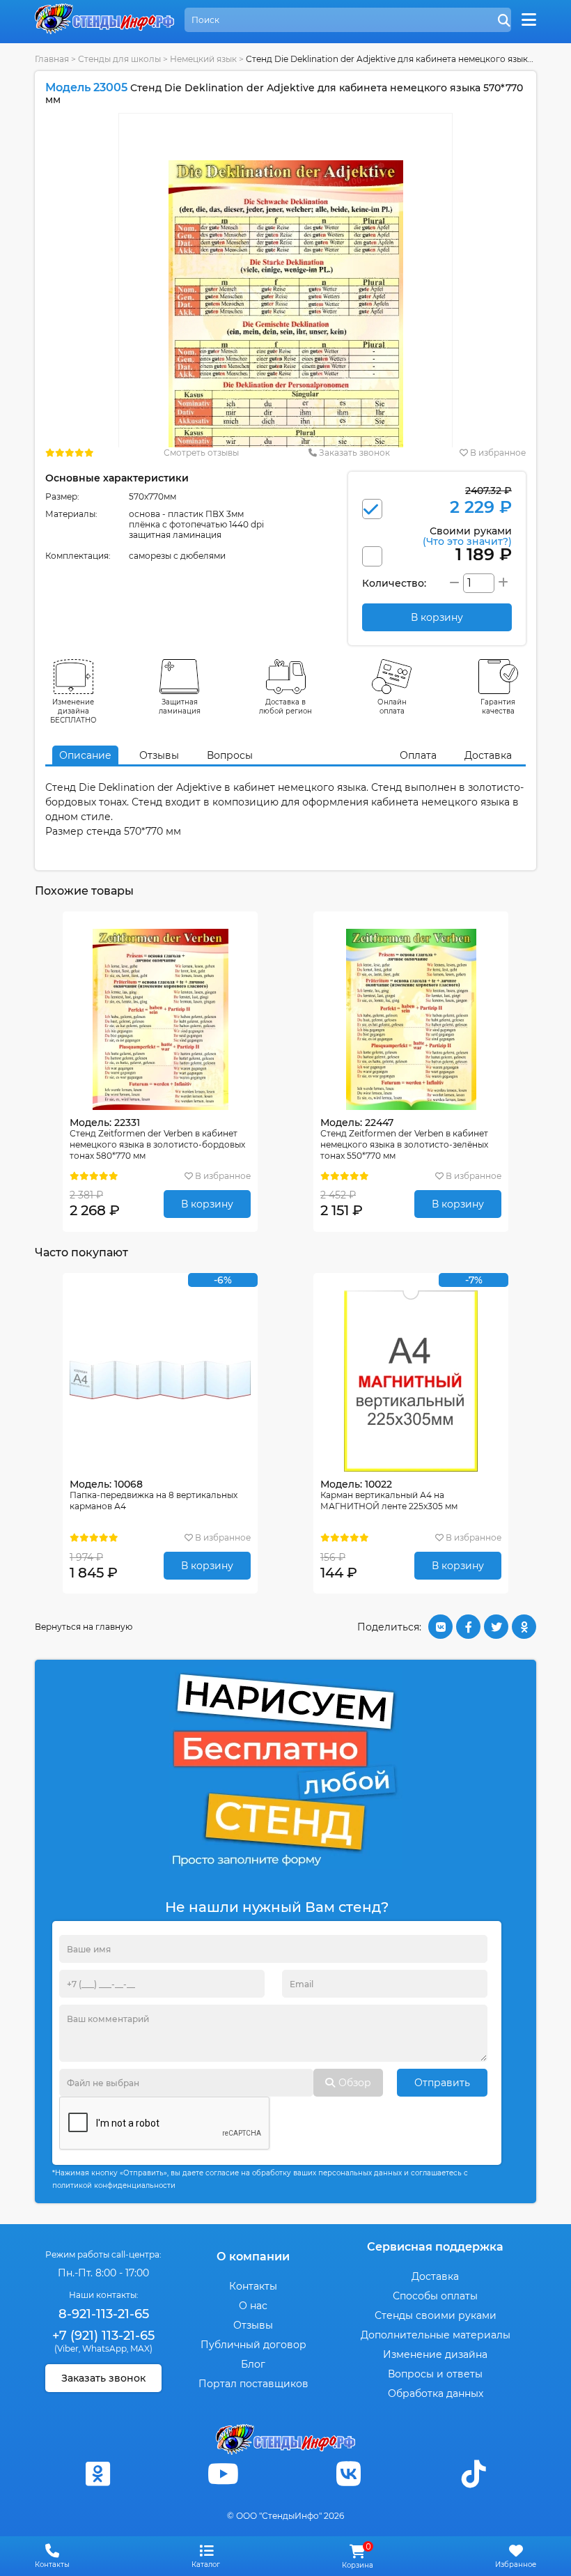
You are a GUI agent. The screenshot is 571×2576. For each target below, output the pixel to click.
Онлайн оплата (392, 707)
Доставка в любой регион (285, 707)
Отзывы (159, 755)
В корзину (207, 1204)
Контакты (253, 2286)
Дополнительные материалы (436, 2335)
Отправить (442, 2083)
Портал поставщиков (253, 2384)
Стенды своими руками (436, 2315)
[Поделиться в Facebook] (468, 1627)
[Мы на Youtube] (223, 2474)
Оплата (418, 755)
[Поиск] (504, 21)
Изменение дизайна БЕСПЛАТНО (73, 711)
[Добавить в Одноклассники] (524, 1627)
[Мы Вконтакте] (348, 2474)
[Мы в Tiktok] (474, 2474)
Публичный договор (253, 2345)
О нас (253, 2306)
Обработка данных (436, 2393)
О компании (253, 2257)
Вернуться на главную (84, 1627)
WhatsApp (104, 2349)
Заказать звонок (353, 453)
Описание (85, 755)
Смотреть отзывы (201, 453)
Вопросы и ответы (435, 2374)
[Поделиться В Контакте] (440, 1627)
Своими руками (467, 535)
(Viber (67, 2349)
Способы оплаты (435, 2296)
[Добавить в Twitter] (496, 1627)
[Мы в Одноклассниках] (97, 2474)
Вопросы (230, 755)
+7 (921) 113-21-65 (103, 2336)
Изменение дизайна (435, 2354)
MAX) (141, 2349)
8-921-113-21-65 (104, 2314)
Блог (253, 2364)
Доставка (488, 755)
